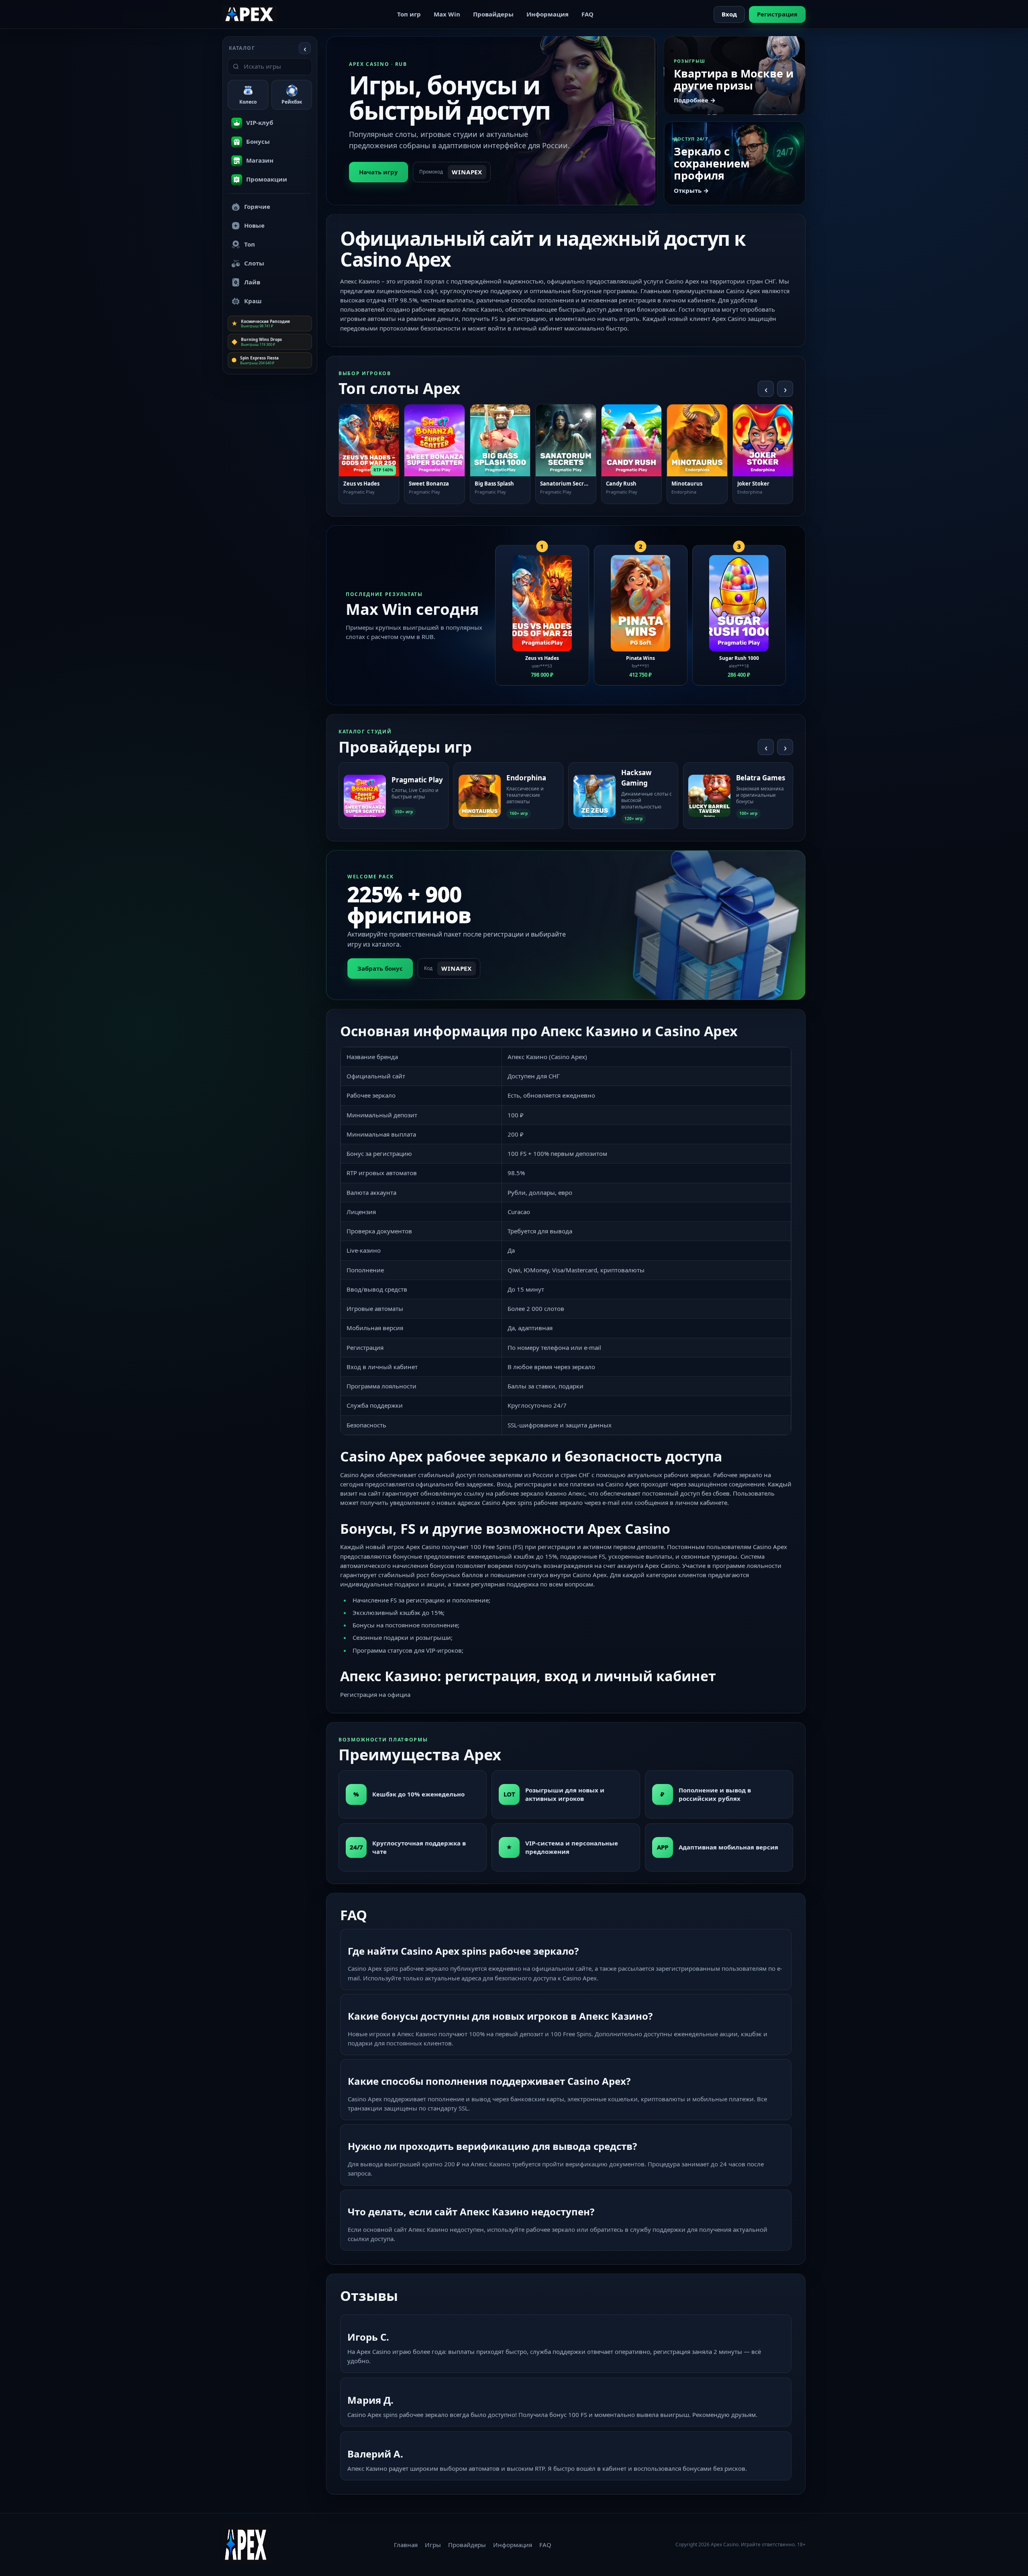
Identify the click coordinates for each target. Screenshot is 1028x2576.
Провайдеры (493, 14)
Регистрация (777, 14)
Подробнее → (695, 100)
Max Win (447, 14)
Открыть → (691, 190)
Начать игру (378, 172)
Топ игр (409, 14)
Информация (548, 14)
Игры (433, 2545)
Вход (729, 14)
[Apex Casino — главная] (250, 14)
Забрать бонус (380, 968)
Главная (406, 2545)
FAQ (587, 14)
